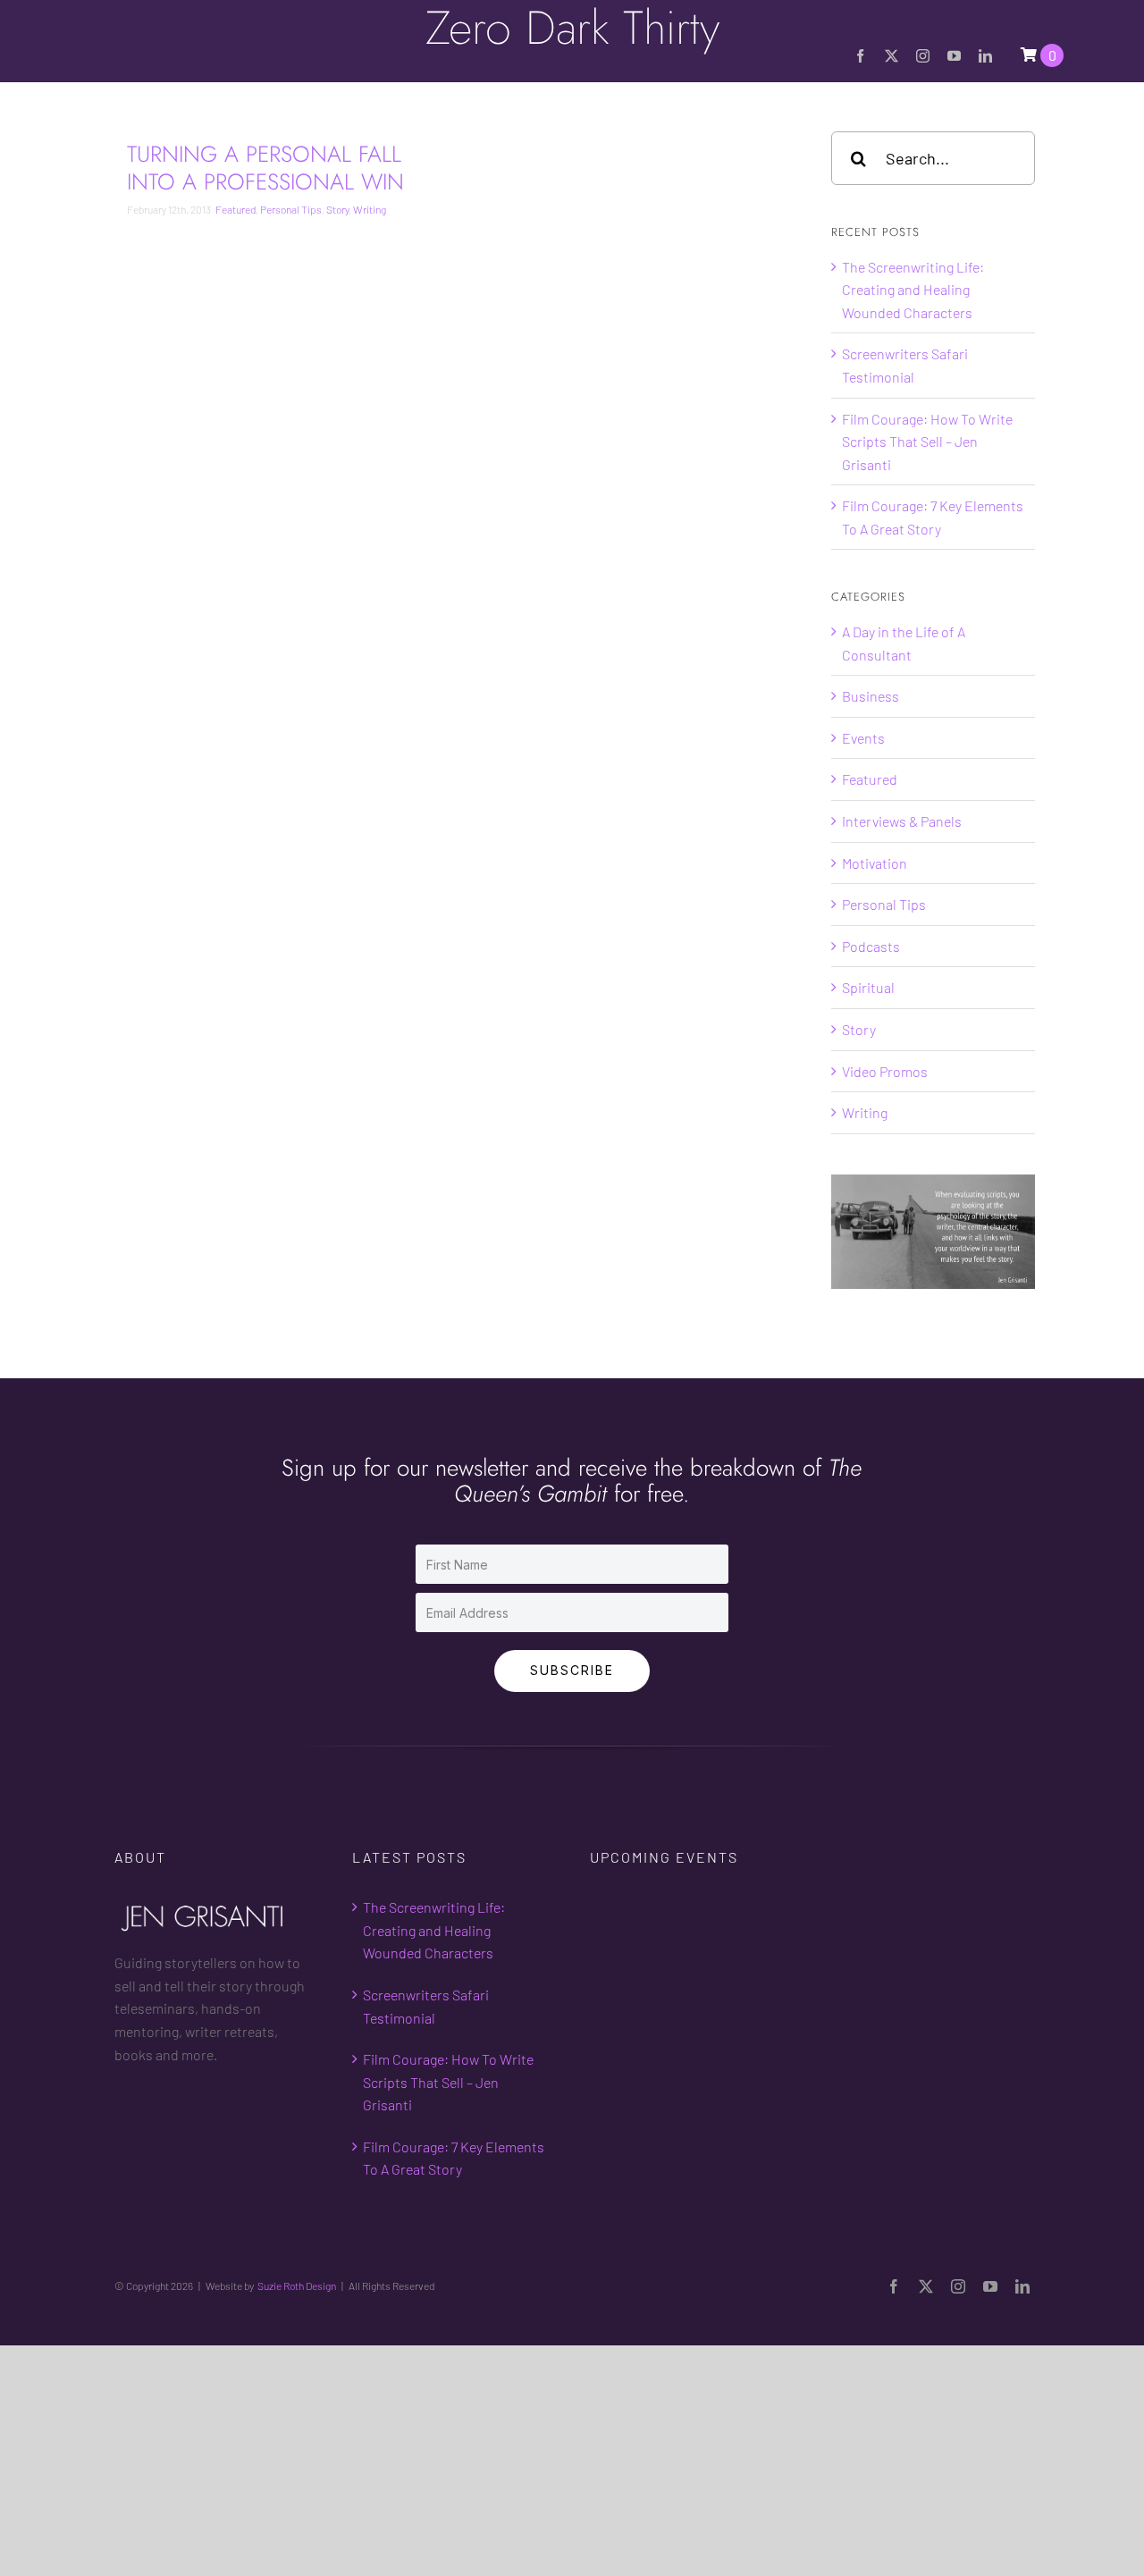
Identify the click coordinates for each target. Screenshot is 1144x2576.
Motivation (875, 863)
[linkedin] (985, 56)
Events (863, 738)
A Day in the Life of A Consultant (904, 643)
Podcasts (871, 946)
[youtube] (954, 56)
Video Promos (885, 1071)
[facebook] (860, 56)
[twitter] (892, 56)
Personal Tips (291, 209)
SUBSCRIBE (572, 1670)
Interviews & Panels (902, 821)
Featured (236, 209)
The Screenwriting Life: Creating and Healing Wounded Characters (913, 290)
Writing (370, 209)
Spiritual (868, 987)
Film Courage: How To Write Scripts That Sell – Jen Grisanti (927, 442)
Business (871, 696)
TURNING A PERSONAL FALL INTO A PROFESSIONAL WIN (265, 168)
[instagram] (923, 56)
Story (337, 209)
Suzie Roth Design (297, 2286)
